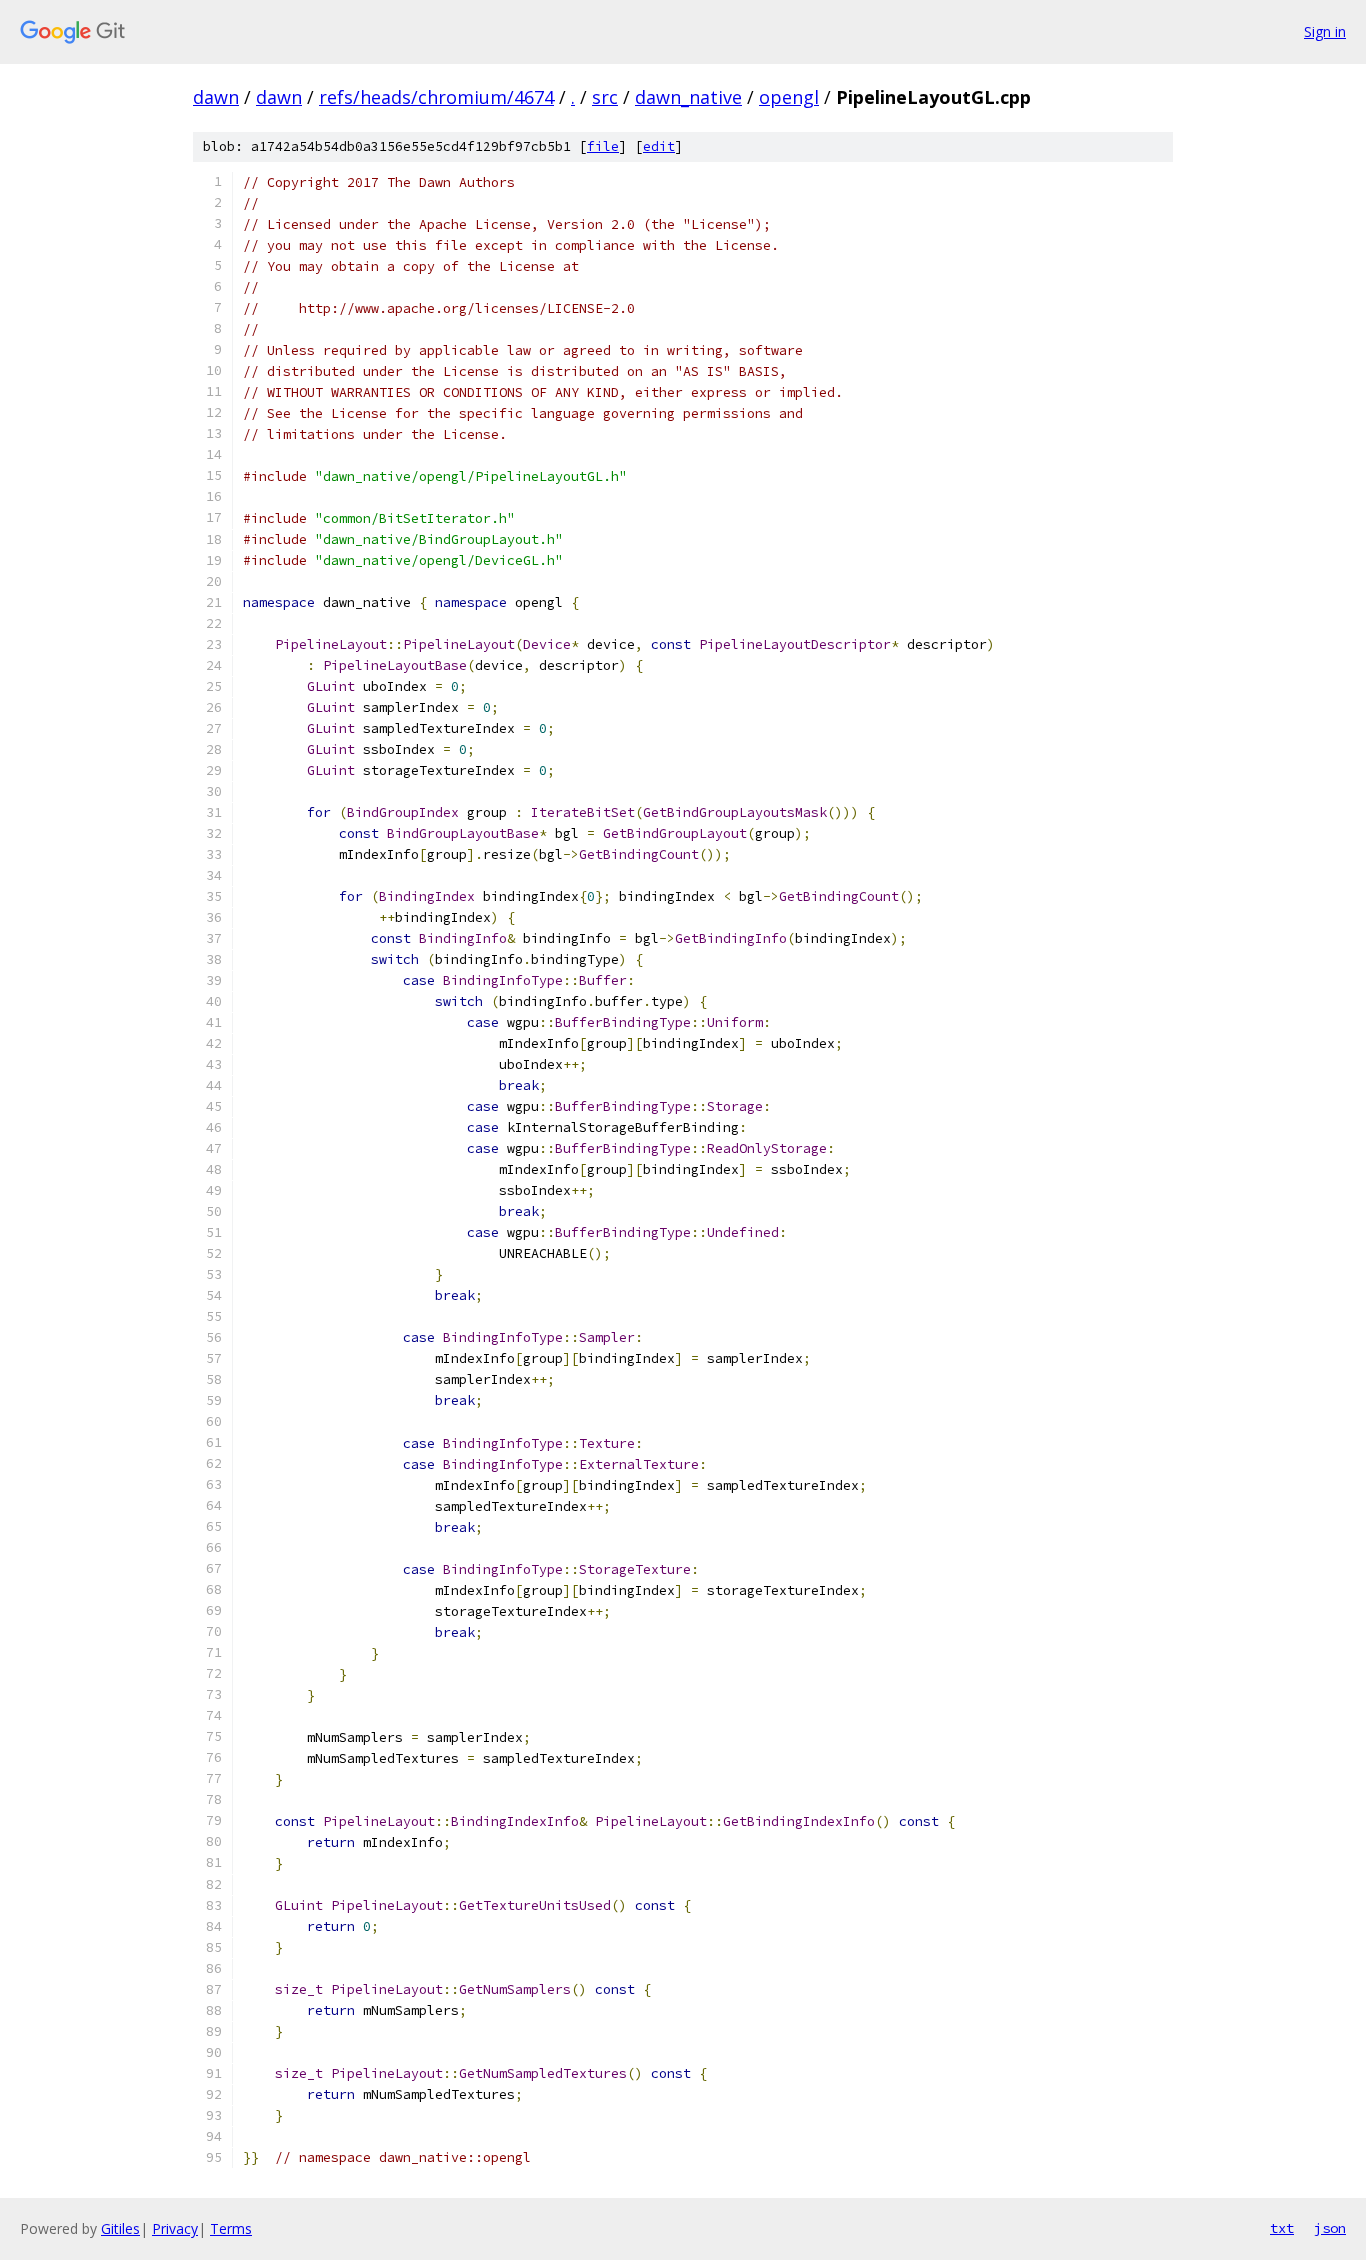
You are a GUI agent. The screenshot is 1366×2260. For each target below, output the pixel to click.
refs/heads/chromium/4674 (436, 97)
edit (659, 146)
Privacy (175, 2228)
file (603, 146)
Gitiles (120, 2228)
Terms (231, 2228)
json (1330, 2228)
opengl (789, 97)
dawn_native (688, 97)
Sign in (1325, 31)
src (605, 97)
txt (1282, 2228)
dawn (216, 97)
